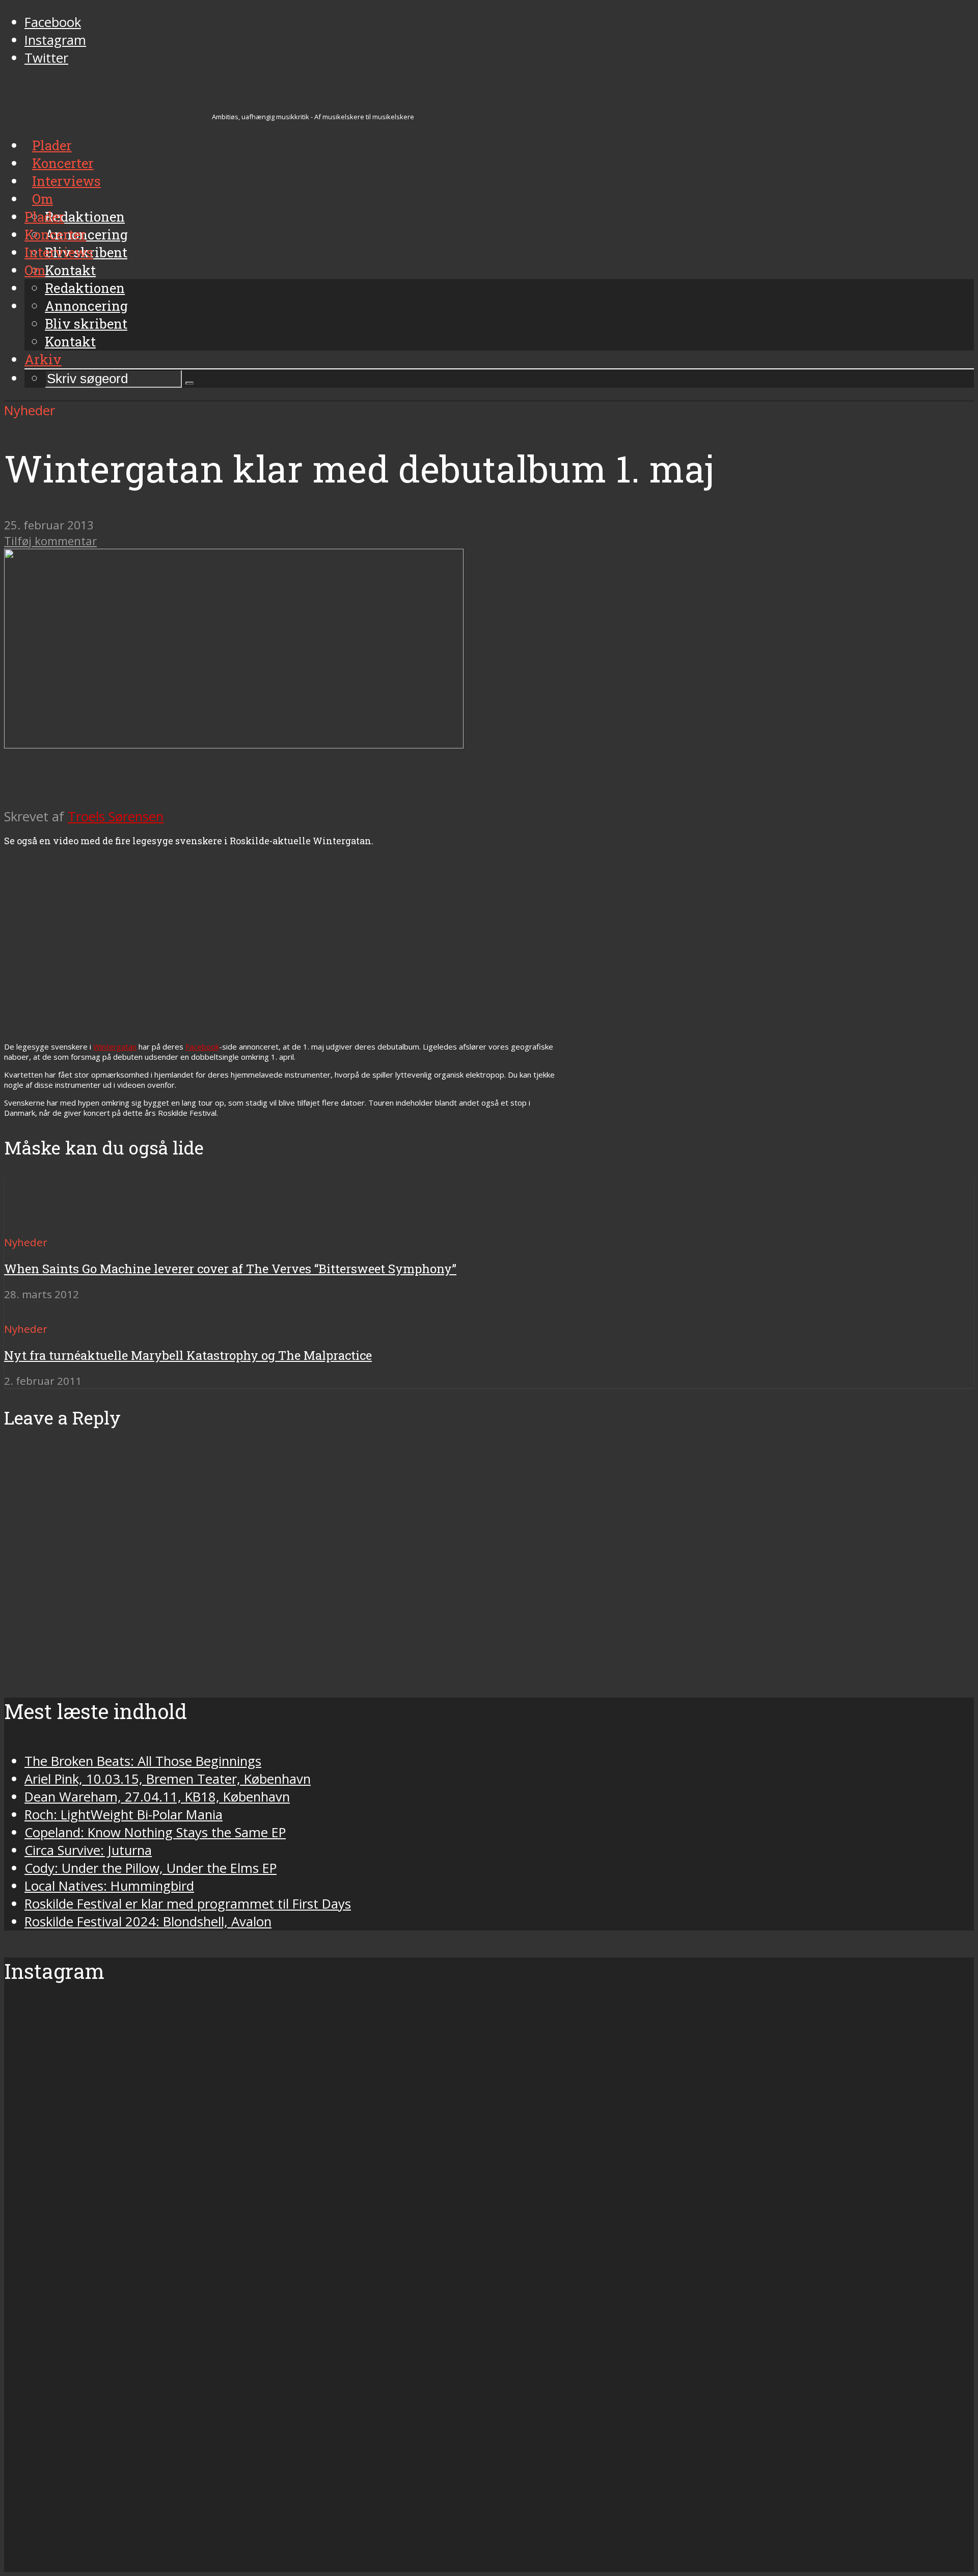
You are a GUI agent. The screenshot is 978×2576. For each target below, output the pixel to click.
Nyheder (30, 410)
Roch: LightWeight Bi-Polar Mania (124, 1815)
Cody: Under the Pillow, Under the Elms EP (151, 1868)
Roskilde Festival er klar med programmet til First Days (188, 1904)
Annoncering (86, 306)
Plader (44, 217)
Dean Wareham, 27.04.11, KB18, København (157, 1797)
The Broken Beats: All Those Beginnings (143, 1761)
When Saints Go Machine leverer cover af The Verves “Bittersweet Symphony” (230, 1269)
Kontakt (70, 341)
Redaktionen (85, 288)
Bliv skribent (86, 324)
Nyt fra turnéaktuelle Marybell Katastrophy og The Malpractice (188, 1355)
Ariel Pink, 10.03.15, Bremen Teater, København (168, 1779)
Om (35, 270)
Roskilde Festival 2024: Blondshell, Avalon (148, 1922)
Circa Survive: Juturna (88, 1850)
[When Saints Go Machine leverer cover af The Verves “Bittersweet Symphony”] (41, 1224)
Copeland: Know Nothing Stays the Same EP (155, 1832)
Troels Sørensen (116, 816)
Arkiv (43, 359)
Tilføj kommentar (50, 541)
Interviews (59, 252)
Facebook (202, 1046)
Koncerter (55, 234)
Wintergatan (115, 1046)
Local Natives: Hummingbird (109, 1886)
